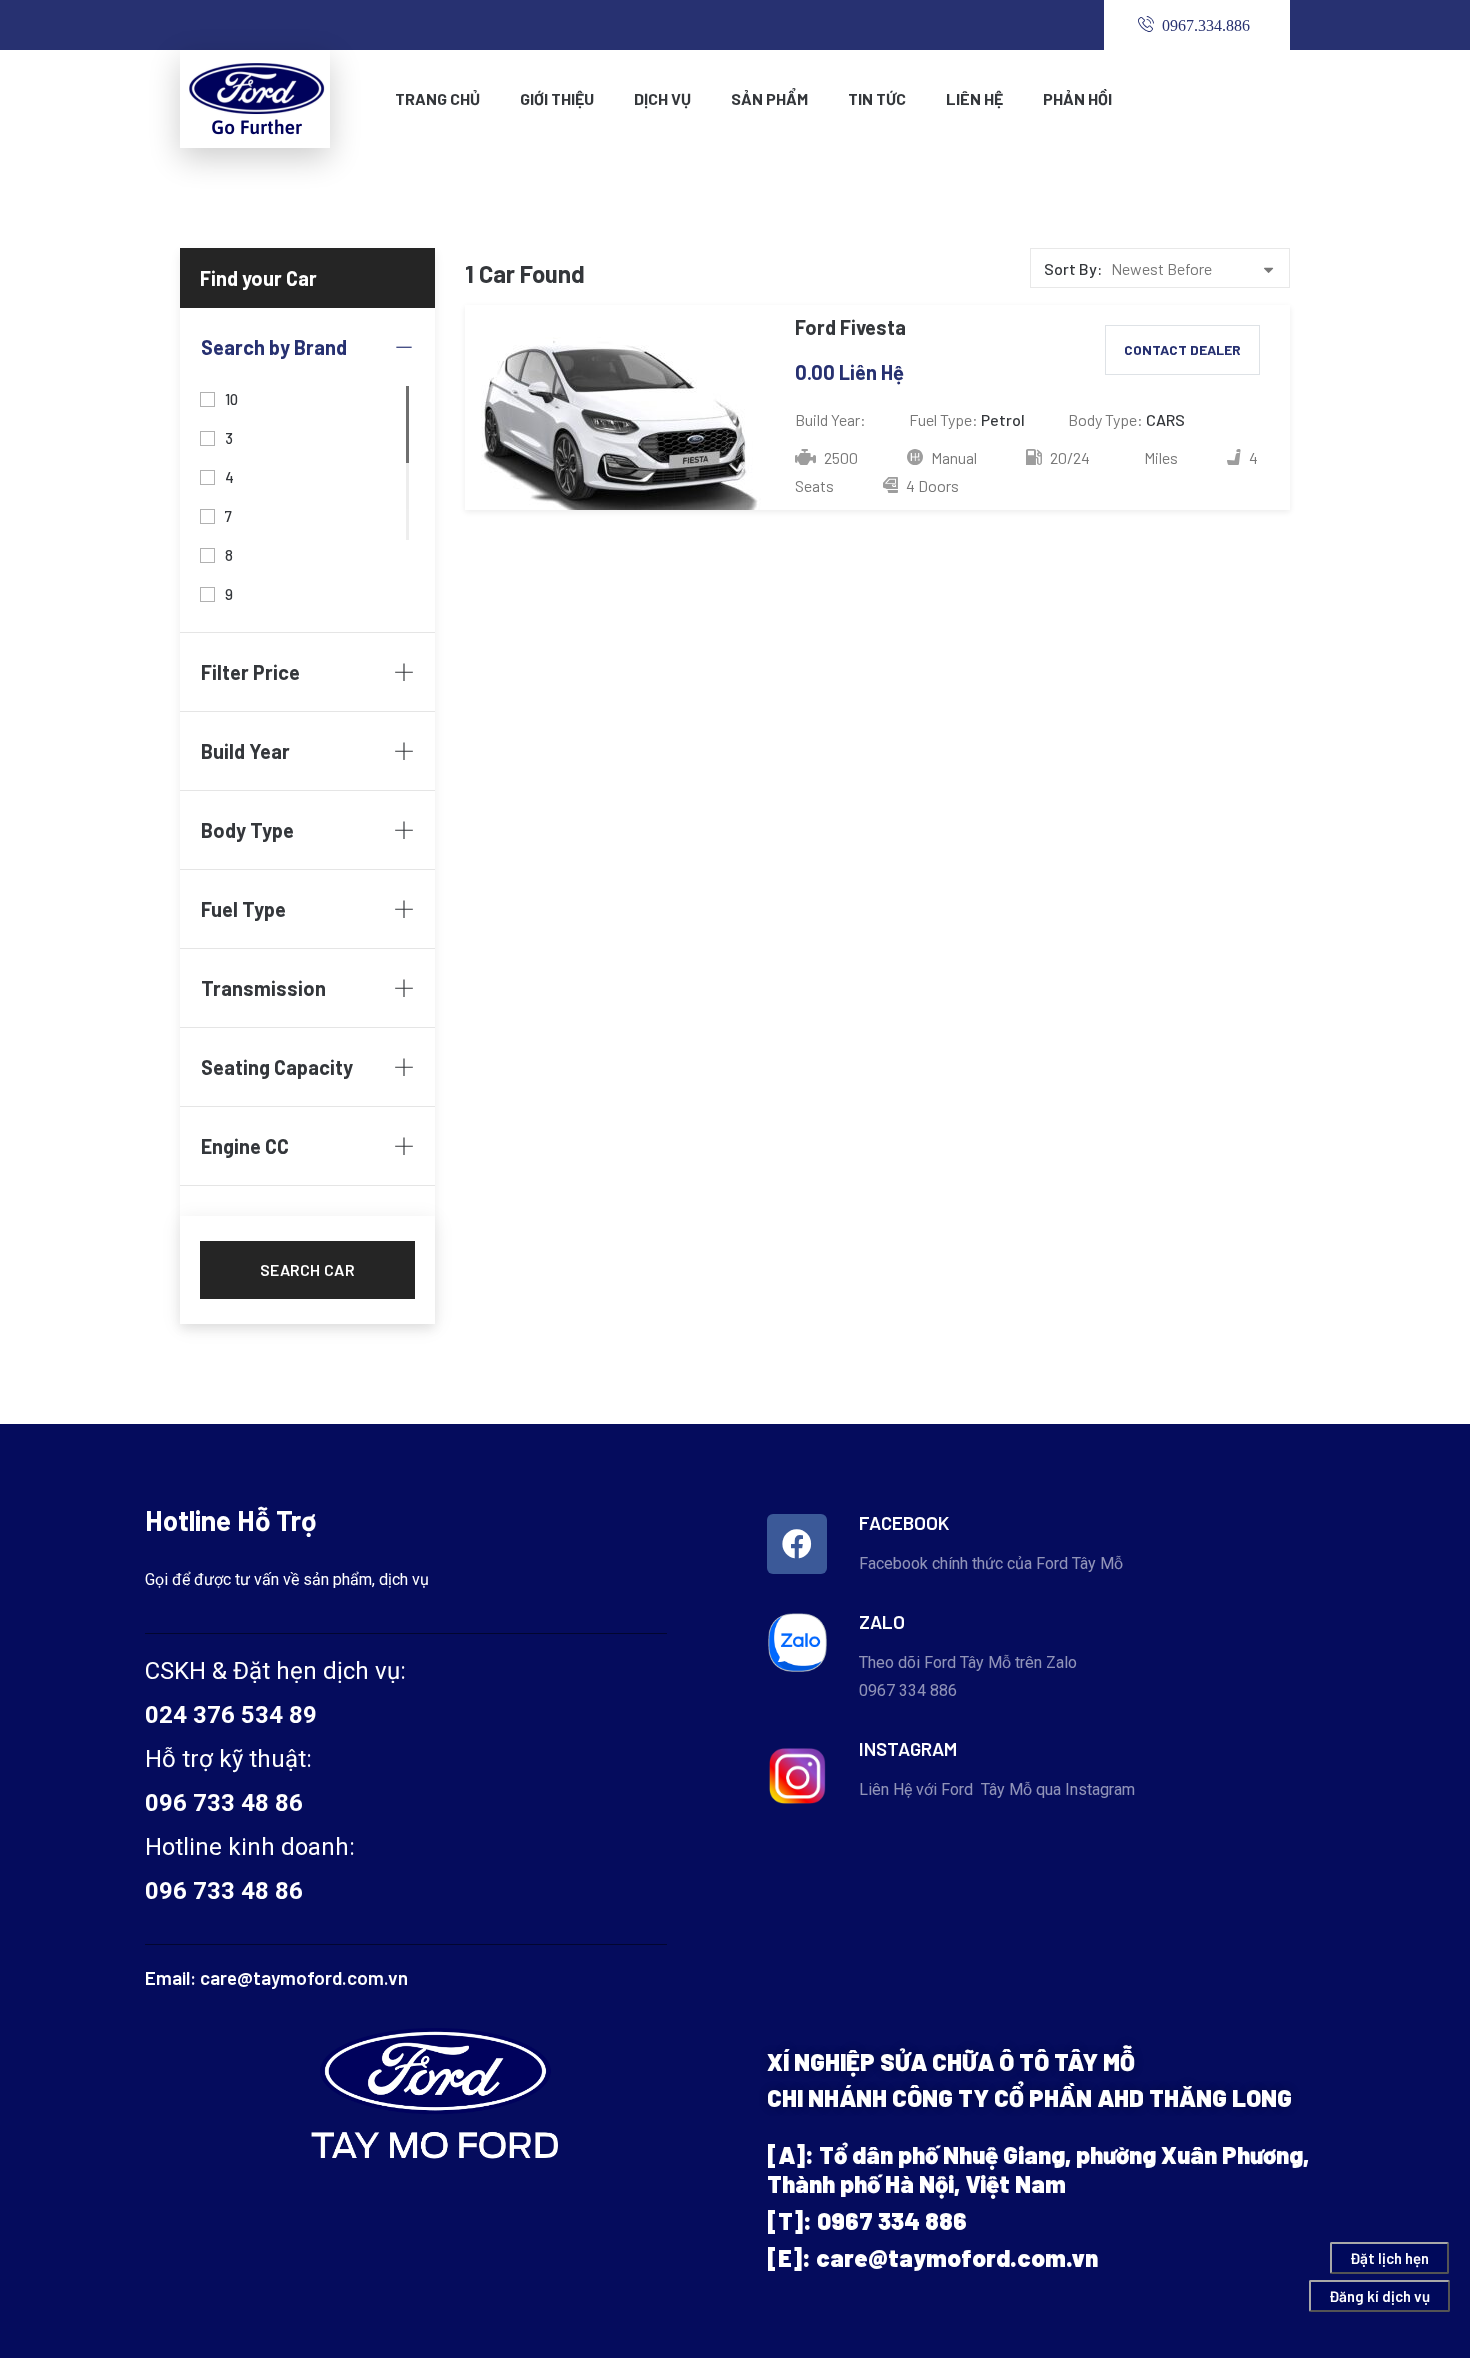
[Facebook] (797, 1544)
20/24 (1068, 457)
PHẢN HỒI (1077, 98)
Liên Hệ (974, 98)
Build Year (245, 751)
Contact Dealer (1182, 349)
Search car (307, 1269)
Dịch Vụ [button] (662, 98)
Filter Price (250, 672)
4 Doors (931, 485)
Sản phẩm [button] (769, 98)
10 (232, 397)
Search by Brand (274, 347)
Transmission (263, 988)
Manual (952, 457)
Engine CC (245, 1146)
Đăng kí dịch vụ (1379, 2296)
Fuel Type (243, 909)
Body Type (247, 830)
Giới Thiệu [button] (557, 98)
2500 (839, 457)
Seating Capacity (277, 1067)
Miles (1161, 457)
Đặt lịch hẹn (1389, 2258)
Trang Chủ (437, 98)
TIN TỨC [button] (877, 98)
